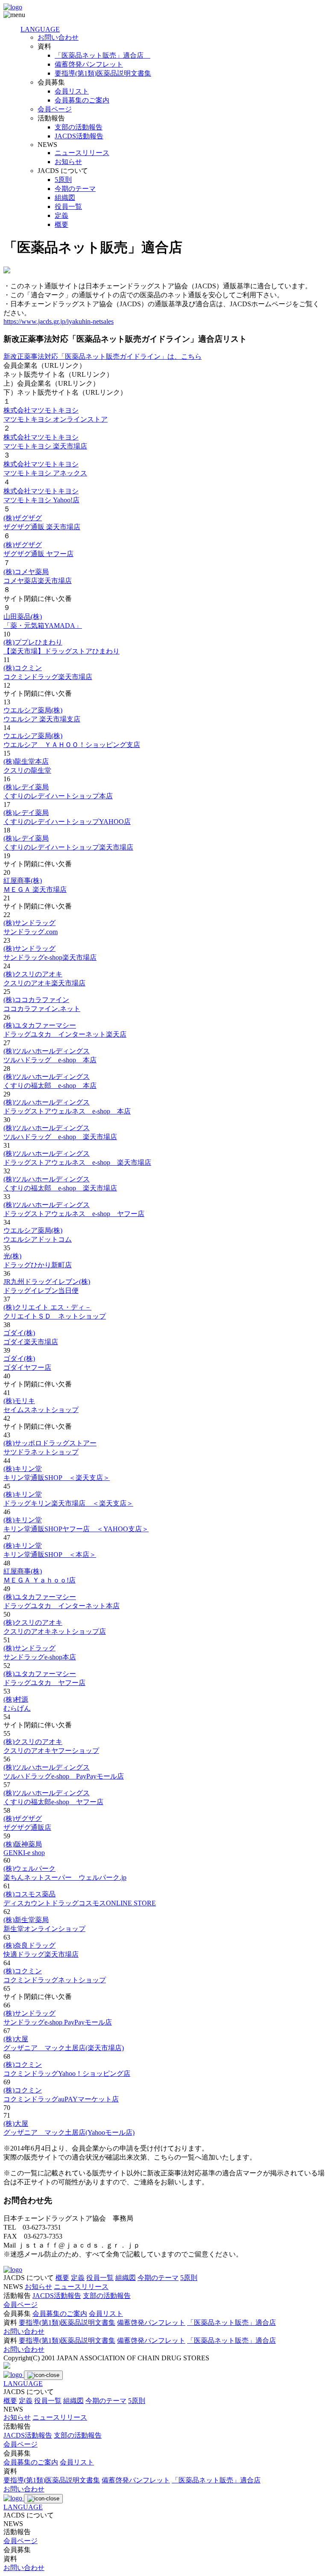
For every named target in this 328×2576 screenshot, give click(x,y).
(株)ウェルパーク (29, 1868)
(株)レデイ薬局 (26, 787)
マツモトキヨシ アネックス (45, 473)
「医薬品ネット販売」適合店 (102, 55)
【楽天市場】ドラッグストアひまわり (61, 651)
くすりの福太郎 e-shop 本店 (50, 1086)
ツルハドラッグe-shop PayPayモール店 (64, 1776)
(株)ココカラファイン (36, 1000)
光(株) (12, 1256)
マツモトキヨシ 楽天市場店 (45, 446)
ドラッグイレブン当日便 (41, 1291)
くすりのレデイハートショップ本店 (58, 796)
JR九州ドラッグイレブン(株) (47, 1282)
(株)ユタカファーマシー (40, 1025)
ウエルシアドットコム (38, 1239)
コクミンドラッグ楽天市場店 (48, 677)
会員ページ (55, 109)
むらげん (17, 1708)
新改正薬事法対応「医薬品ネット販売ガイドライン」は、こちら (102, 356)
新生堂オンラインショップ (44, 1929)
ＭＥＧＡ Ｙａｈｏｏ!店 (40, 1580)
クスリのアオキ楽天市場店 (44, 983)
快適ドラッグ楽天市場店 (41, 1954)
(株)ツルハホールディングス (47, 1051)
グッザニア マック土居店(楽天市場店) (64, 2048)
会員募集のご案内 (82, 100)
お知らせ (68, 162)
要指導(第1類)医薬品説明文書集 (103, 73)
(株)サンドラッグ (29, 923)
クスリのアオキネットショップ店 (55, 1631)
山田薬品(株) (23, 617)
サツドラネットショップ (41, 1452)
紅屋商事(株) (23, 881)
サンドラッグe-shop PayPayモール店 (58, 2022)
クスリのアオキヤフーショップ (51, 1751)
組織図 (65, 198)
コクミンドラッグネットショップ (55, 1980)
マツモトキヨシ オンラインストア (56, 419)
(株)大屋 (16, 2039)
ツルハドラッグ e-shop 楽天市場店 (60, 1137)
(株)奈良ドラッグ (29, 1945)
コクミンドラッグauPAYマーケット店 (61, 2099)
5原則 (63, 180)
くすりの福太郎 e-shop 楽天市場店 (60, 1188)
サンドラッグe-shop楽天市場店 (50, 957)
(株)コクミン (23, 668)
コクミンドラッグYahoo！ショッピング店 (67, 2073)
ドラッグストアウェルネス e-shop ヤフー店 (74, 1214)
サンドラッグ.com (31, 932)
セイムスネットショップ (41, 1410)
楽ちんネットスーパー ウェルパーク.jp (65, 1877)
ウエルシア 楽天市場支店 (42, 719)
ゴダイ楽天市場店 (31, 1342)
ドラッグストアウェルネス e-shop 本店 (67, 1111)
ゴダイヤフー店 (27, 1367)
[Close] (43, 2375)
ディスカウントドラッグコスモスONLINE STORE (80, 1903)
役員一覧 (68, 207)
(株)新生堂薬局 (26, 1920)
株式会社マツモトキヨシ (41, 410)
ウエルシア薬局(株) (33, 710)
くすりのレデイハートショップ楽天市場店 (68, 847)
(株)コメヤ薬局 (26, 572)
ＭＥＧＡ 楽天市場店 (35, 889)
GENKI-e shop (24, 1853)
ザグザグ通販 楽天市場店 (42, 527)
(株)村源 (16, 1699)
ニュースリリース (82, 153)
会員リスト (72, 91)
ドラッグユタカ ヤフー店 (44, 1683)
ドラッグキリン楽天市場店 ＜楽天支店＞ (68, 1503)
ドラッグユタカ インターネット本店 (61, 1606)
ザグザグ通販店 (27, 1827)
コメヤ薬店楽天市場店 (38, 581)
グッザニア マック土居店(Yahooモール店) (69, 2132)
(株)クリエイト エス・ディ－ (47, 1307)
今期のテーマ (75, 189)
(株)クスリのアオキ (33, 974)
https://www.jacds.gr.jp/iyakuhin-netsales (59, 321)
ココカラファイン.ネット (42, 1009)
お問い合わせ (58, 37)
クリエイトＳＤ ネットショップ (55, 1316)
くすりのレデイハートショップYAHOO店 (67, 822)
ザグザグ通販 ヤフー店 (38, 554)
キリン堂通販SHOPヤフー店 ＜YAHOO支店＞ (76, 1529)
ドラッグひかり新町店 (38, 1265)
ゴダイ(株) (19, 1333)
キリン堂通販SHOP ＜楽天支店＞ (57, 1478)
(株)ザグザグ (23, 518)
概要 (61, 224)
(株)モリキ (19, 1401)
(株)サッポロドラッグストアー (50, 1443)
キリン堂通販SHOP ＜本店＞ (50, 1555)
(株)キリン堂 (23, 1469)
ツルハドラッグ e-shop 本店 (50, 1060)
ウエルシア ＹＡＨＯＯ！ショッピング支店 (72, 745)
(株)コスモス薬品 (29, 1894)
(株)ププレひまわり (33, 642)
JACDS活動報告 (79, 136)
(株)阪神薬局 (23, 1844)
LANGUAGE (40, 29)
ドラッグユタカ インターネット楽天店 (65, 1034)
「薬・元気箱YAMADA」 (43, 626)
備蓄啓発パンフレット (89, 64)
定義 (61, 215)
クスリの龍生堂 (27, 770)
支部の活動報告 (79, 127)
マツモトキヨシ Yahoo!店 (41, 500)
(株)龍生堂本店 (26, 761)
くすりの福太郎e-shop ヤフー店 (53, 1802)
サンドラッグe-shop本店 (40, 1657)
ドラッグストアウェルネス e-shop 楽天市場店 (77, 1162)
